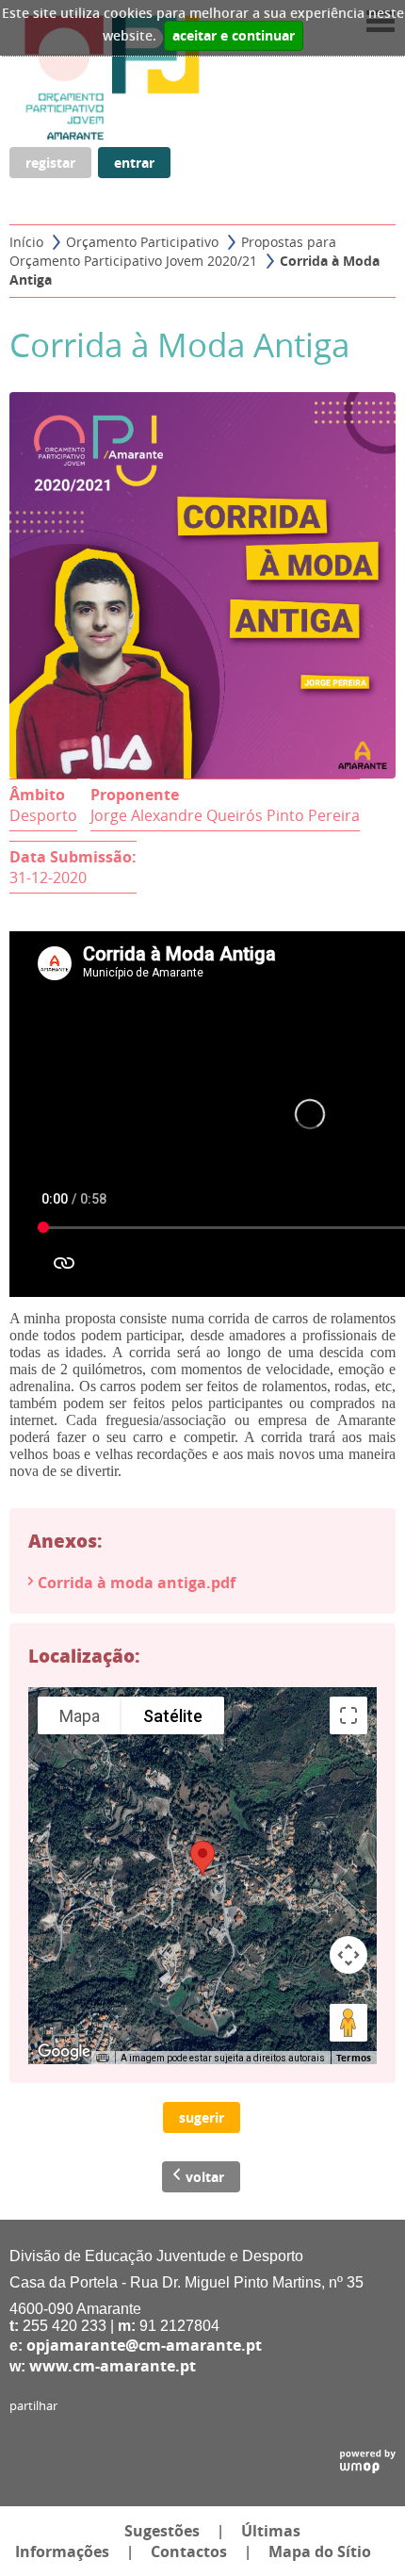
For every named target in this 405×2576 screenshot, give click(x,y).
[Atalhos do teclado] (103, 2059)
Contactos (189, 2551)
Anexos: (65, 1540)
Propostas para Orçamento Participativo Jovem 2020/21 (173, 251)
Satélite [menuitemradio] (173, 1716)
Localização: (84, 1655)
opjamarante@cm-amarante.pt (144, 2345)
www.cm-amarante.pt (113, 2366)
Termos (354, 2058)
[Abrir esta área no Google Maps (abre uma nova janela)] (64, 2052)
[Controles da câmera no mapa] (348, 1955)
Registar (50, 163)
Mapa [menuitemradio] (80, 1716)
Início (26, 242)
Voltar (205, 2177)
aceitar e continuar (234, 36)
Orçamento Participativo (142, 242)
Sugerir (202, 2117)
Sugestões (162, 2531)
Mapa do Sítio (320, 2551)
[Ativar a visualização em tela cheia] (348, 1715)
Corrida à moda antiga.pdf (137, 1583)
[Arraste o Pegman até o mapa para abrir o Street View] (348, 2023)
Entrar (134, 163)
